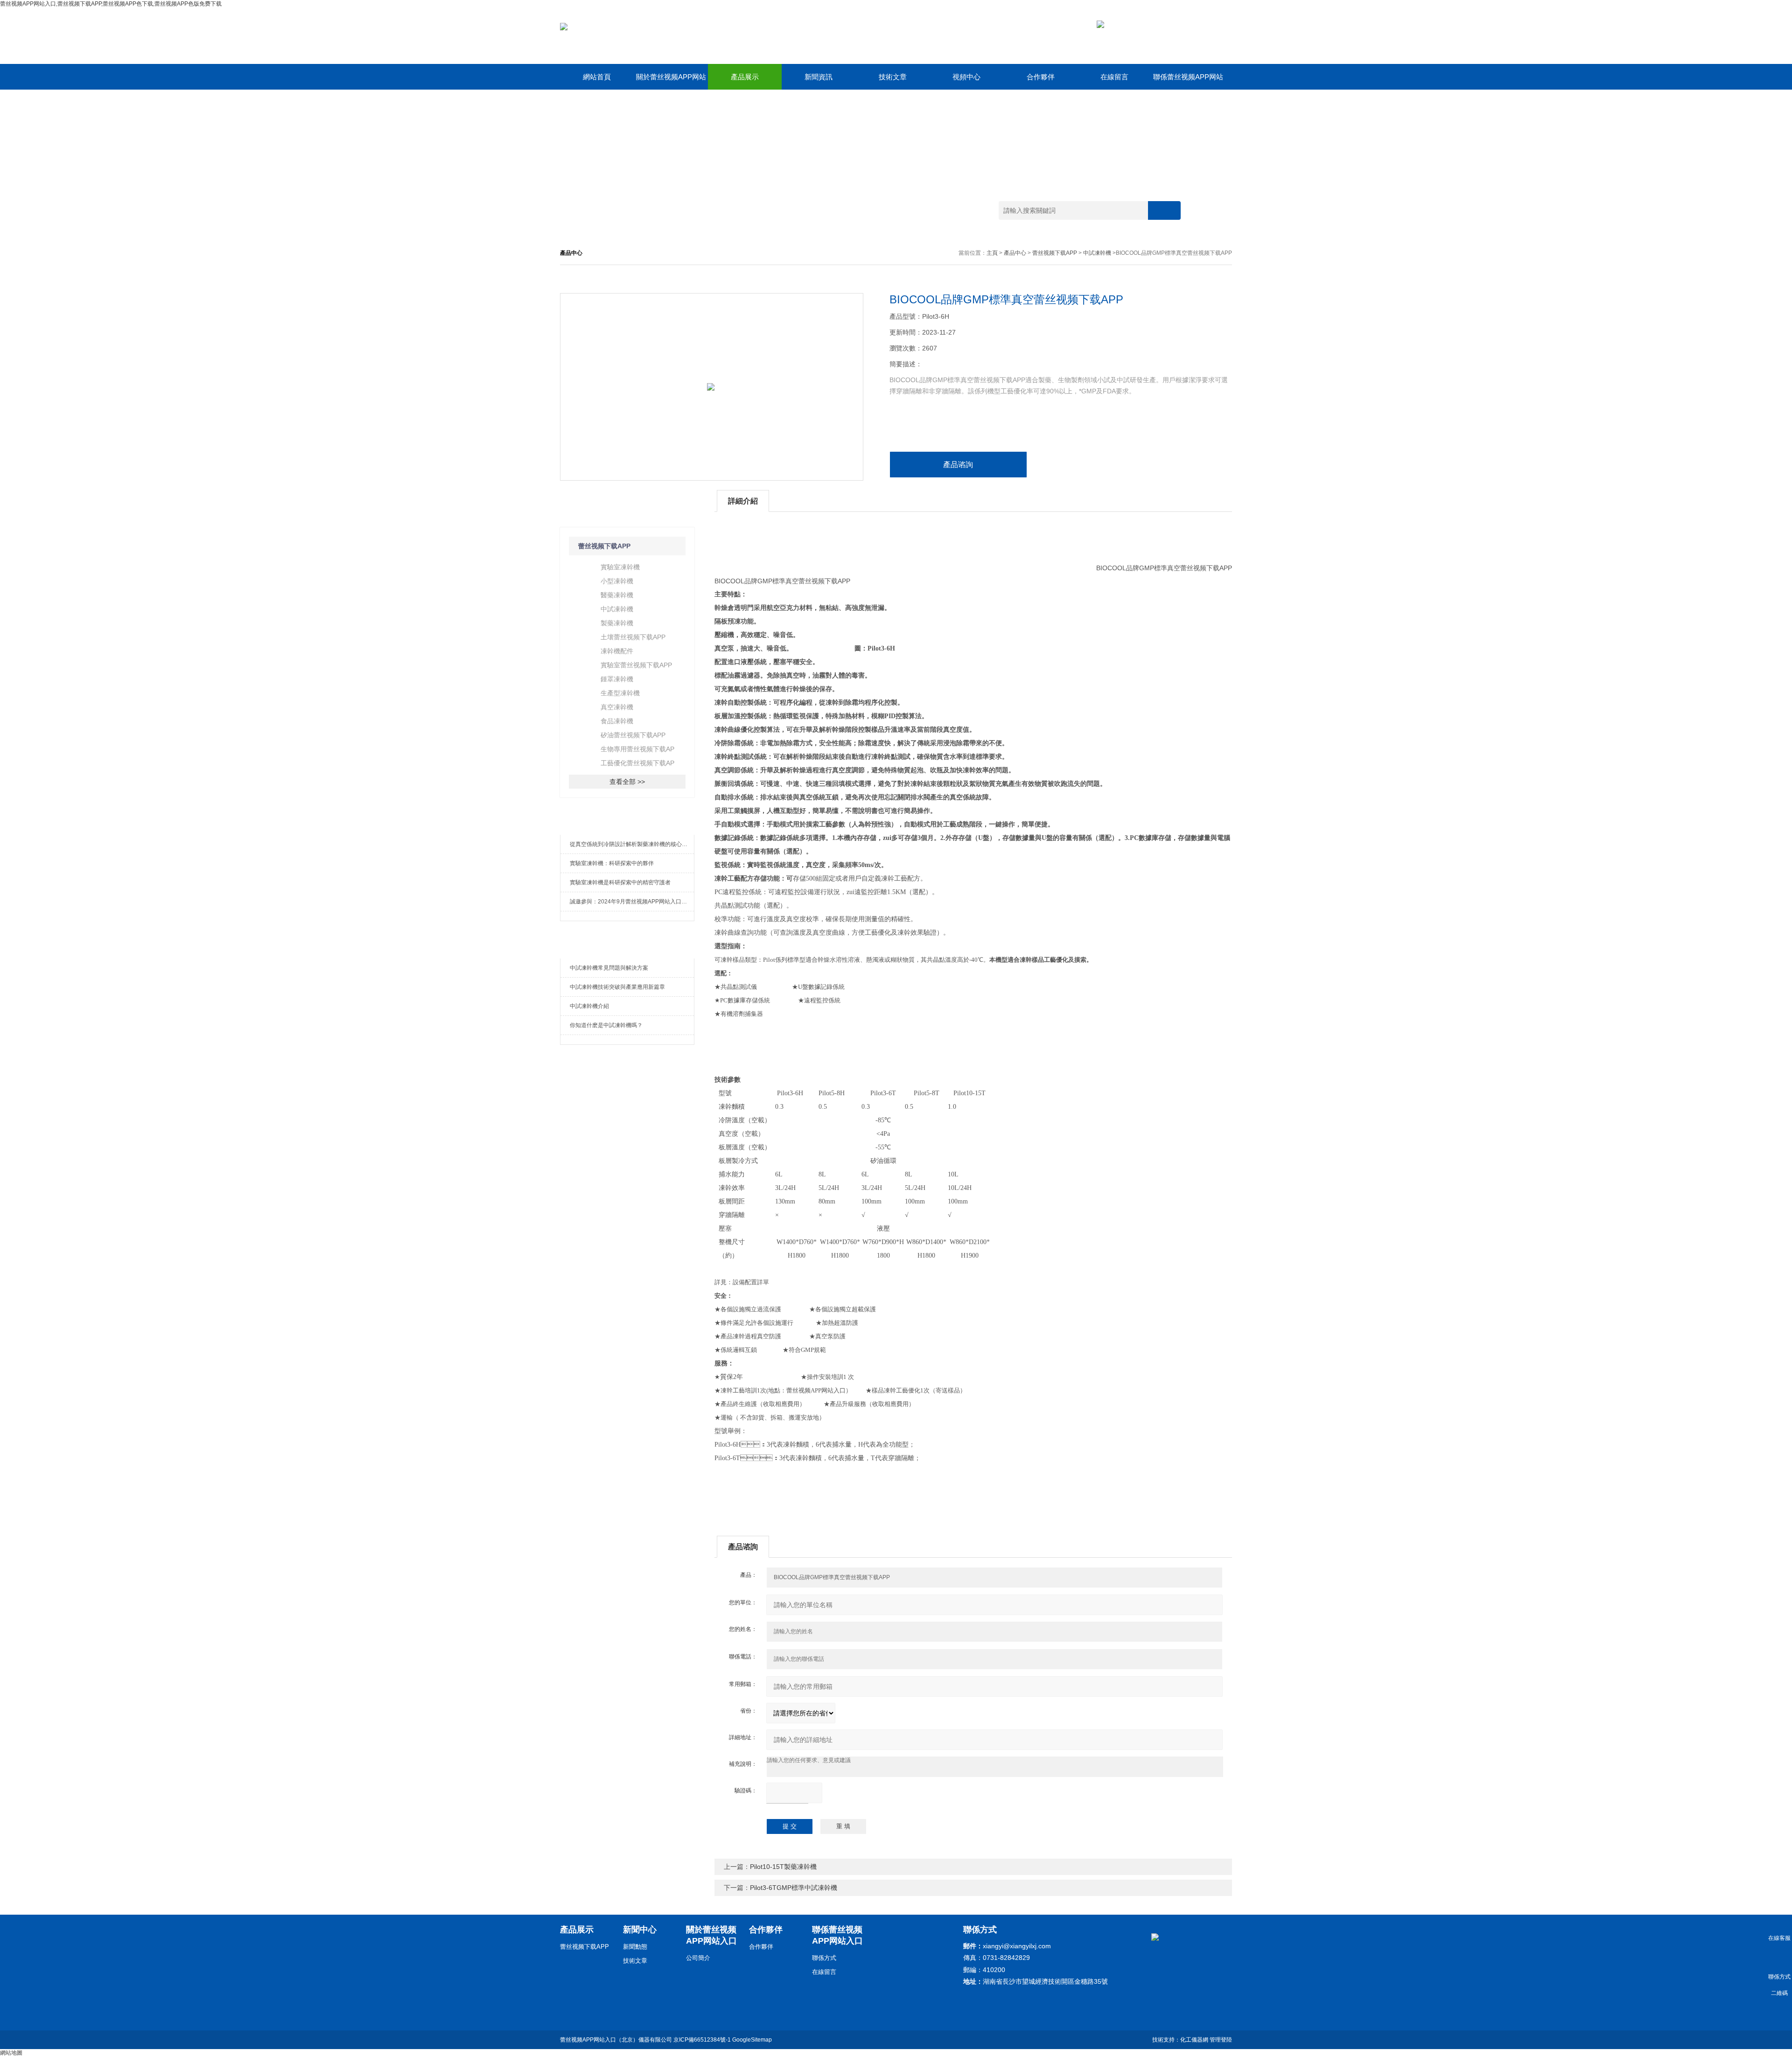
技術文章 (893, 77)
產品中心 (1015, 253)
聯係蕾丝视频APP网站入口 (1188, 81)
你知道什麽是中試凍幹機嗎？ (606, 1025)
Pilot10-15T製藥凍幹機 (783, 1867)
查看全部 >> (627, 782)
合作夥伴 (1041, 77)
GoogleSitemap (752, 2040)
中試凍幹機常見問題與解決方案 (609, 968)
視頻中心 (966, 77)
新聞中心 (640, 1930)
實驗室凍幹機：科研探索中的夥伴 (612, 863)
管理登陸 (1221, 2040)
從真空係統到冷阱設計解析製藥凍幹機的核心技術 (631, 844)
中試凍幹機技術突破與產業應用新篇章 (617, 987)
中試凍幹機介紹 (589, 1006)
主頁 (992, 253)
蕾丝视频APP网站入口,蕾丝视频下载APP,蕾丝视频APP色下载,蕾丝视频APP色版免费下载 (111, 4)
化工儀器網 (1194, 2040)
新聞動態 (635, 1947)
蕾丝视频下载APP (1055, 253)
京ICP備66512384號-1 (702, 2040)
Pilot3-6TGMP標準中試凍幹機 (794, 1888)
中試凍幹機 (1097, 253)
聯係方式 (824, 1958)
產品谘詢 (958, 465)
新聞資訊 (819, 77)
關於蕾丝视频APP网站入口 (671, 81)
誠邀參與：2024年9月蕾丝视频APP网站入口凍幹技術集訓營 (632, 902)
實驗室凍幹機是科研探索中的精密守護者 (620, 882)
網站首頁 (597, 77)
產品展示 (745, 77)
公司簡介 (698, 1958)
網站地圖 (11, 2053)
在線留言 (1114, 77)
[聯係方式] (1779, 1957)
